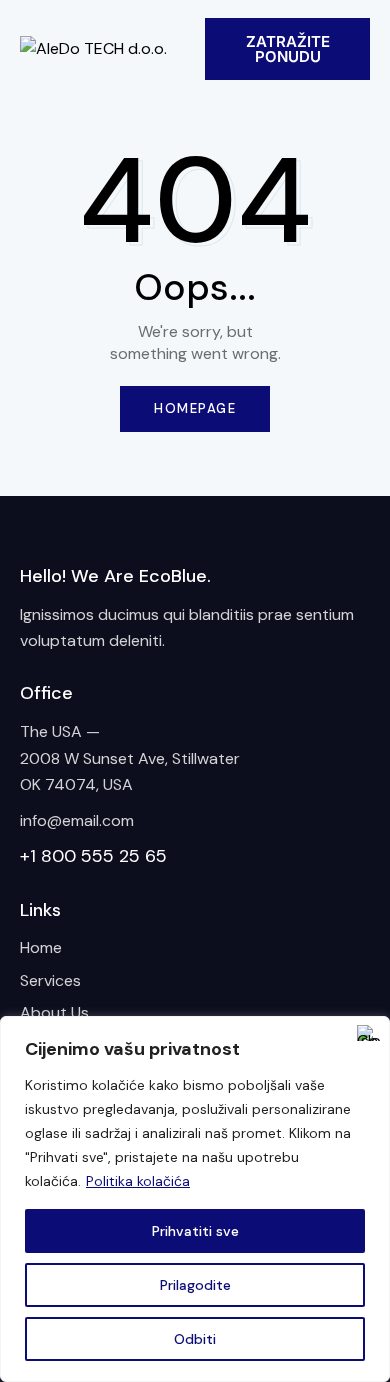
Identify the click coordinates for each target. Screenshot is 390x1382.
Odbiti (195, 1339)
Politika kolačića (138, 1181)
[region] (195, 1199)
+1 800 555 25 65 (93, 856)
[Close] (369, 1033)
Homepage (195, 408)
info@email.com (77, 820)
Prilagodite (195, 1285)
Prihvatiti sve (195, 1231)
